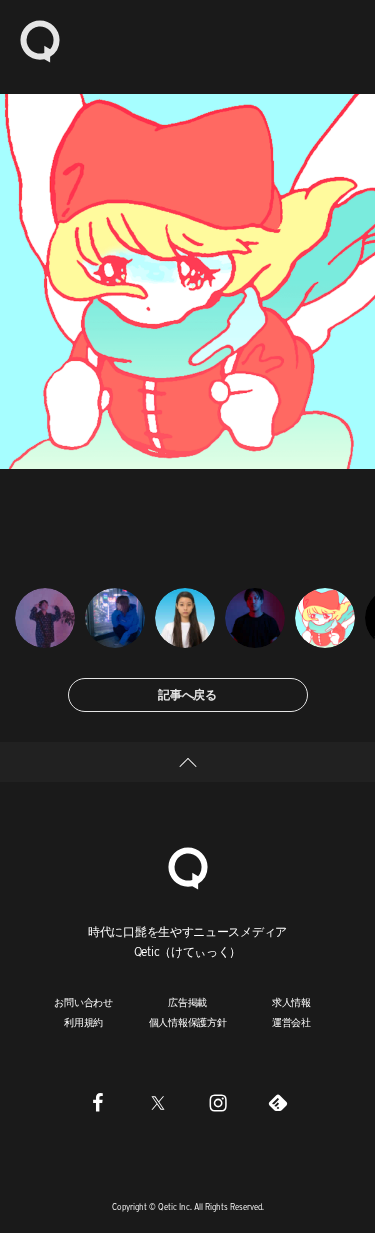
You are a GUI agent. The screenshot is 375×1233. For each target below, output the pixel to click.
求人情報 (291, 1002)
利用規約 (83, 1022)
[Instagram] (218, 1103)
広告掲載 (187, 1002)
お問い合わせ (83, 1002)
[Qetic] (40, 40)
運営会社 (291, 1022)
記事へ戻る (187, 694)
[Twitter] (158, 1103)
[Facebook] (98, 1103)
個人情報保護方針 (188, 1022)
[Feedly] (278, 1103)
